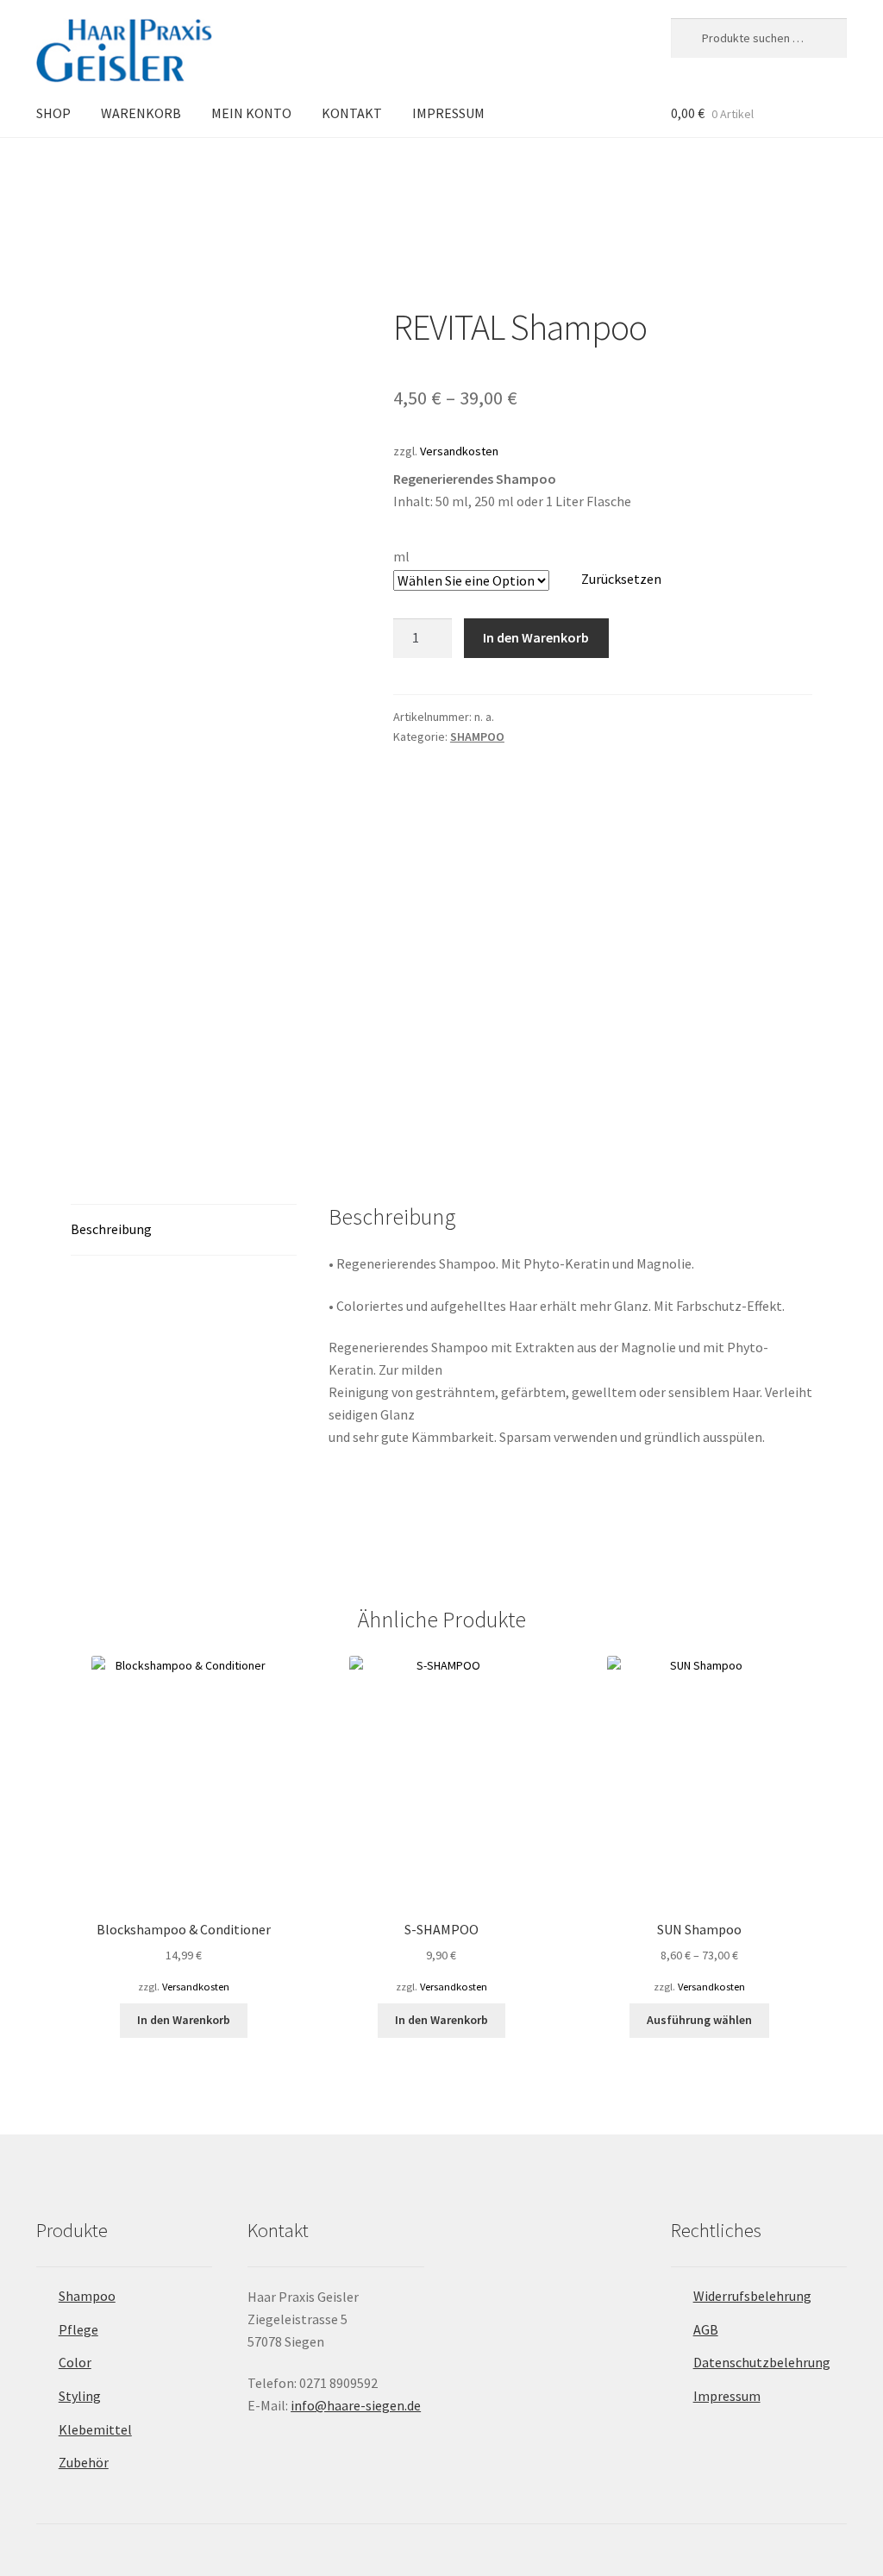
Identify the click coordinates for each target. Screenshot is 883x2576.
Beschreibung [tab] (111, 1229)
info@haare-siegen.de (356, 2405)
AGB (706, 2329)
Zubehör (84, 2462)
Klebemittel (95, 2429)
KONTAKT (352, 113)
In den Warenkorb (536, 637)
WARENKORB (141, 113)
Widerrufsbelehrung (752, 2296)
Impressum (727, 2396)
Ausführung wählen (699, 2020)
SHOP (53, 113)
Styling (80, 2396)
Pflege (78, 2329)
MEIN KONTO (251, 113)
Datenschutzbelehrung (762, 2362)
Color (75, 2362)
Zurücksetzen (621, 579)
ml (401, 556)
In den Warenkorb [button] (184, 2020)
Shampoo (87, 2296)
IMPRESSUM (448, 113)
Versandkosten (459, 451)
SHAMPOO (145, 167)
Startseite (78, 167)
